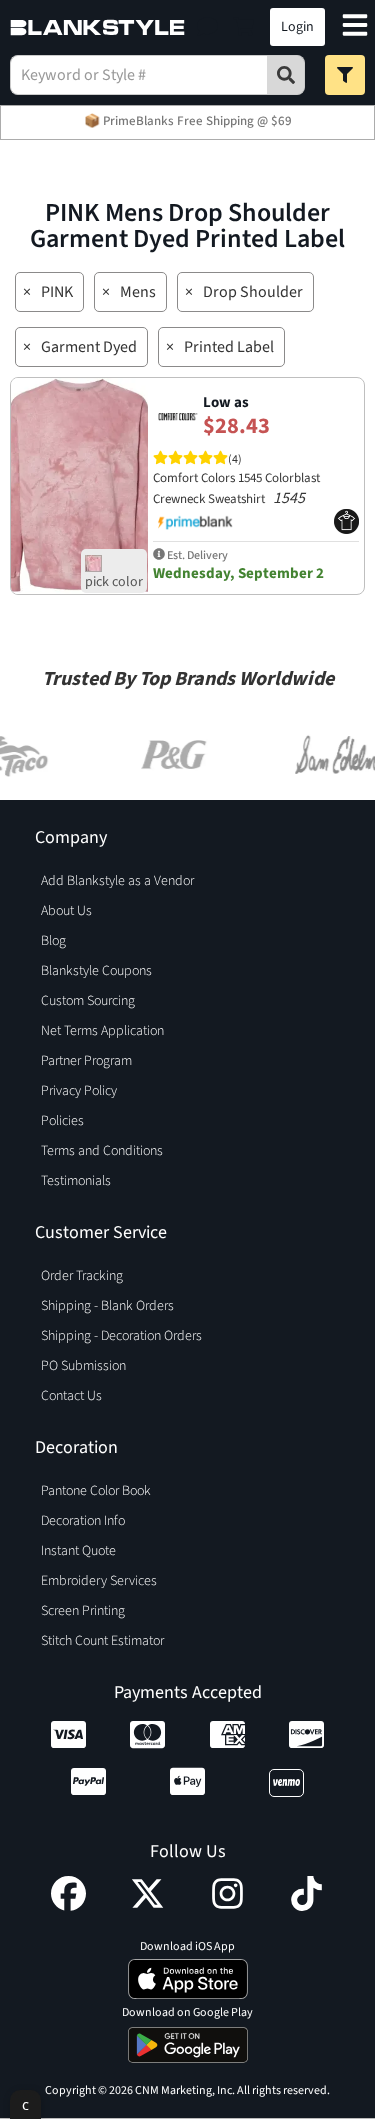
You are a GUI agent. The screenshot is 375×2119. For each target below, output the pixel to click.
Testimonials (76, 1181)
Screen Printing (83, 1611)
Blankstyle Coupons (96, 971)
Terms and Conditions (102, 1151)
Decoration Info (83, 1521)
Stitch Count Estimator (102, 1641)
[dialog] (25, 2104)
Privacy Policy (79, 1091)
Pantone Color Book (96, 1491)
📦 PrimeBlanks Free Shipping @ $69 (188, 121)
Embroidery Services (99, 1581)
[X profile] (147, 1906)
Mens (138, 292)
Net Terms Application (102, 1031)
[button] (207, 27)
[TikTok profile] (306, 1906)
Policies (62, 1121)
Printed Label (229, 347)
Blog (53, 941)
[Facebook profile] (68, 1906)
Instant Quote (78, 1551)
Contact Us (71, 1396)
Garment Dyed (89, 347)
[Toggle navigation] (355, 27)
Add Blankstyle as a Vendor (117, 881)
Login (297, 27)
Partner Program (86, 1061)
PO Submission (83, 1366)
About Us (66, 911)
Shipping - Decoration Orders (121, 1336)
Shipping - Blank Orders (107, 1306)
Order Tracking (82, 1276)
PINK (57, 292)
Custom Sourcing (88, 1001)
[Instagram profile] (227, 1906)
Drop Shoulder (253, 292)
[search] (286, 75)
